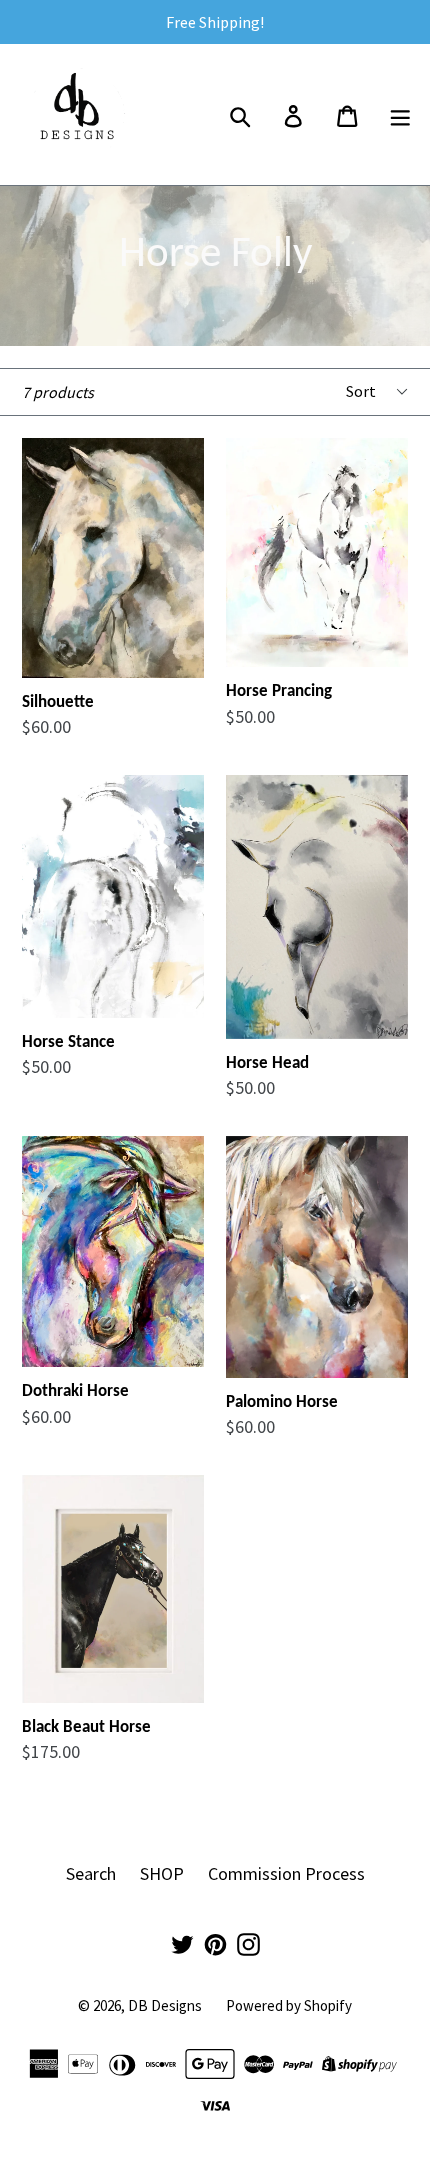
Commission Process (286, 1873)
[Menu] (401, 114)
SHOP (162, 1873)
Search (91, 1873)
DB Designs (165, 2005)
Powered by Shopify (289, 2005)
